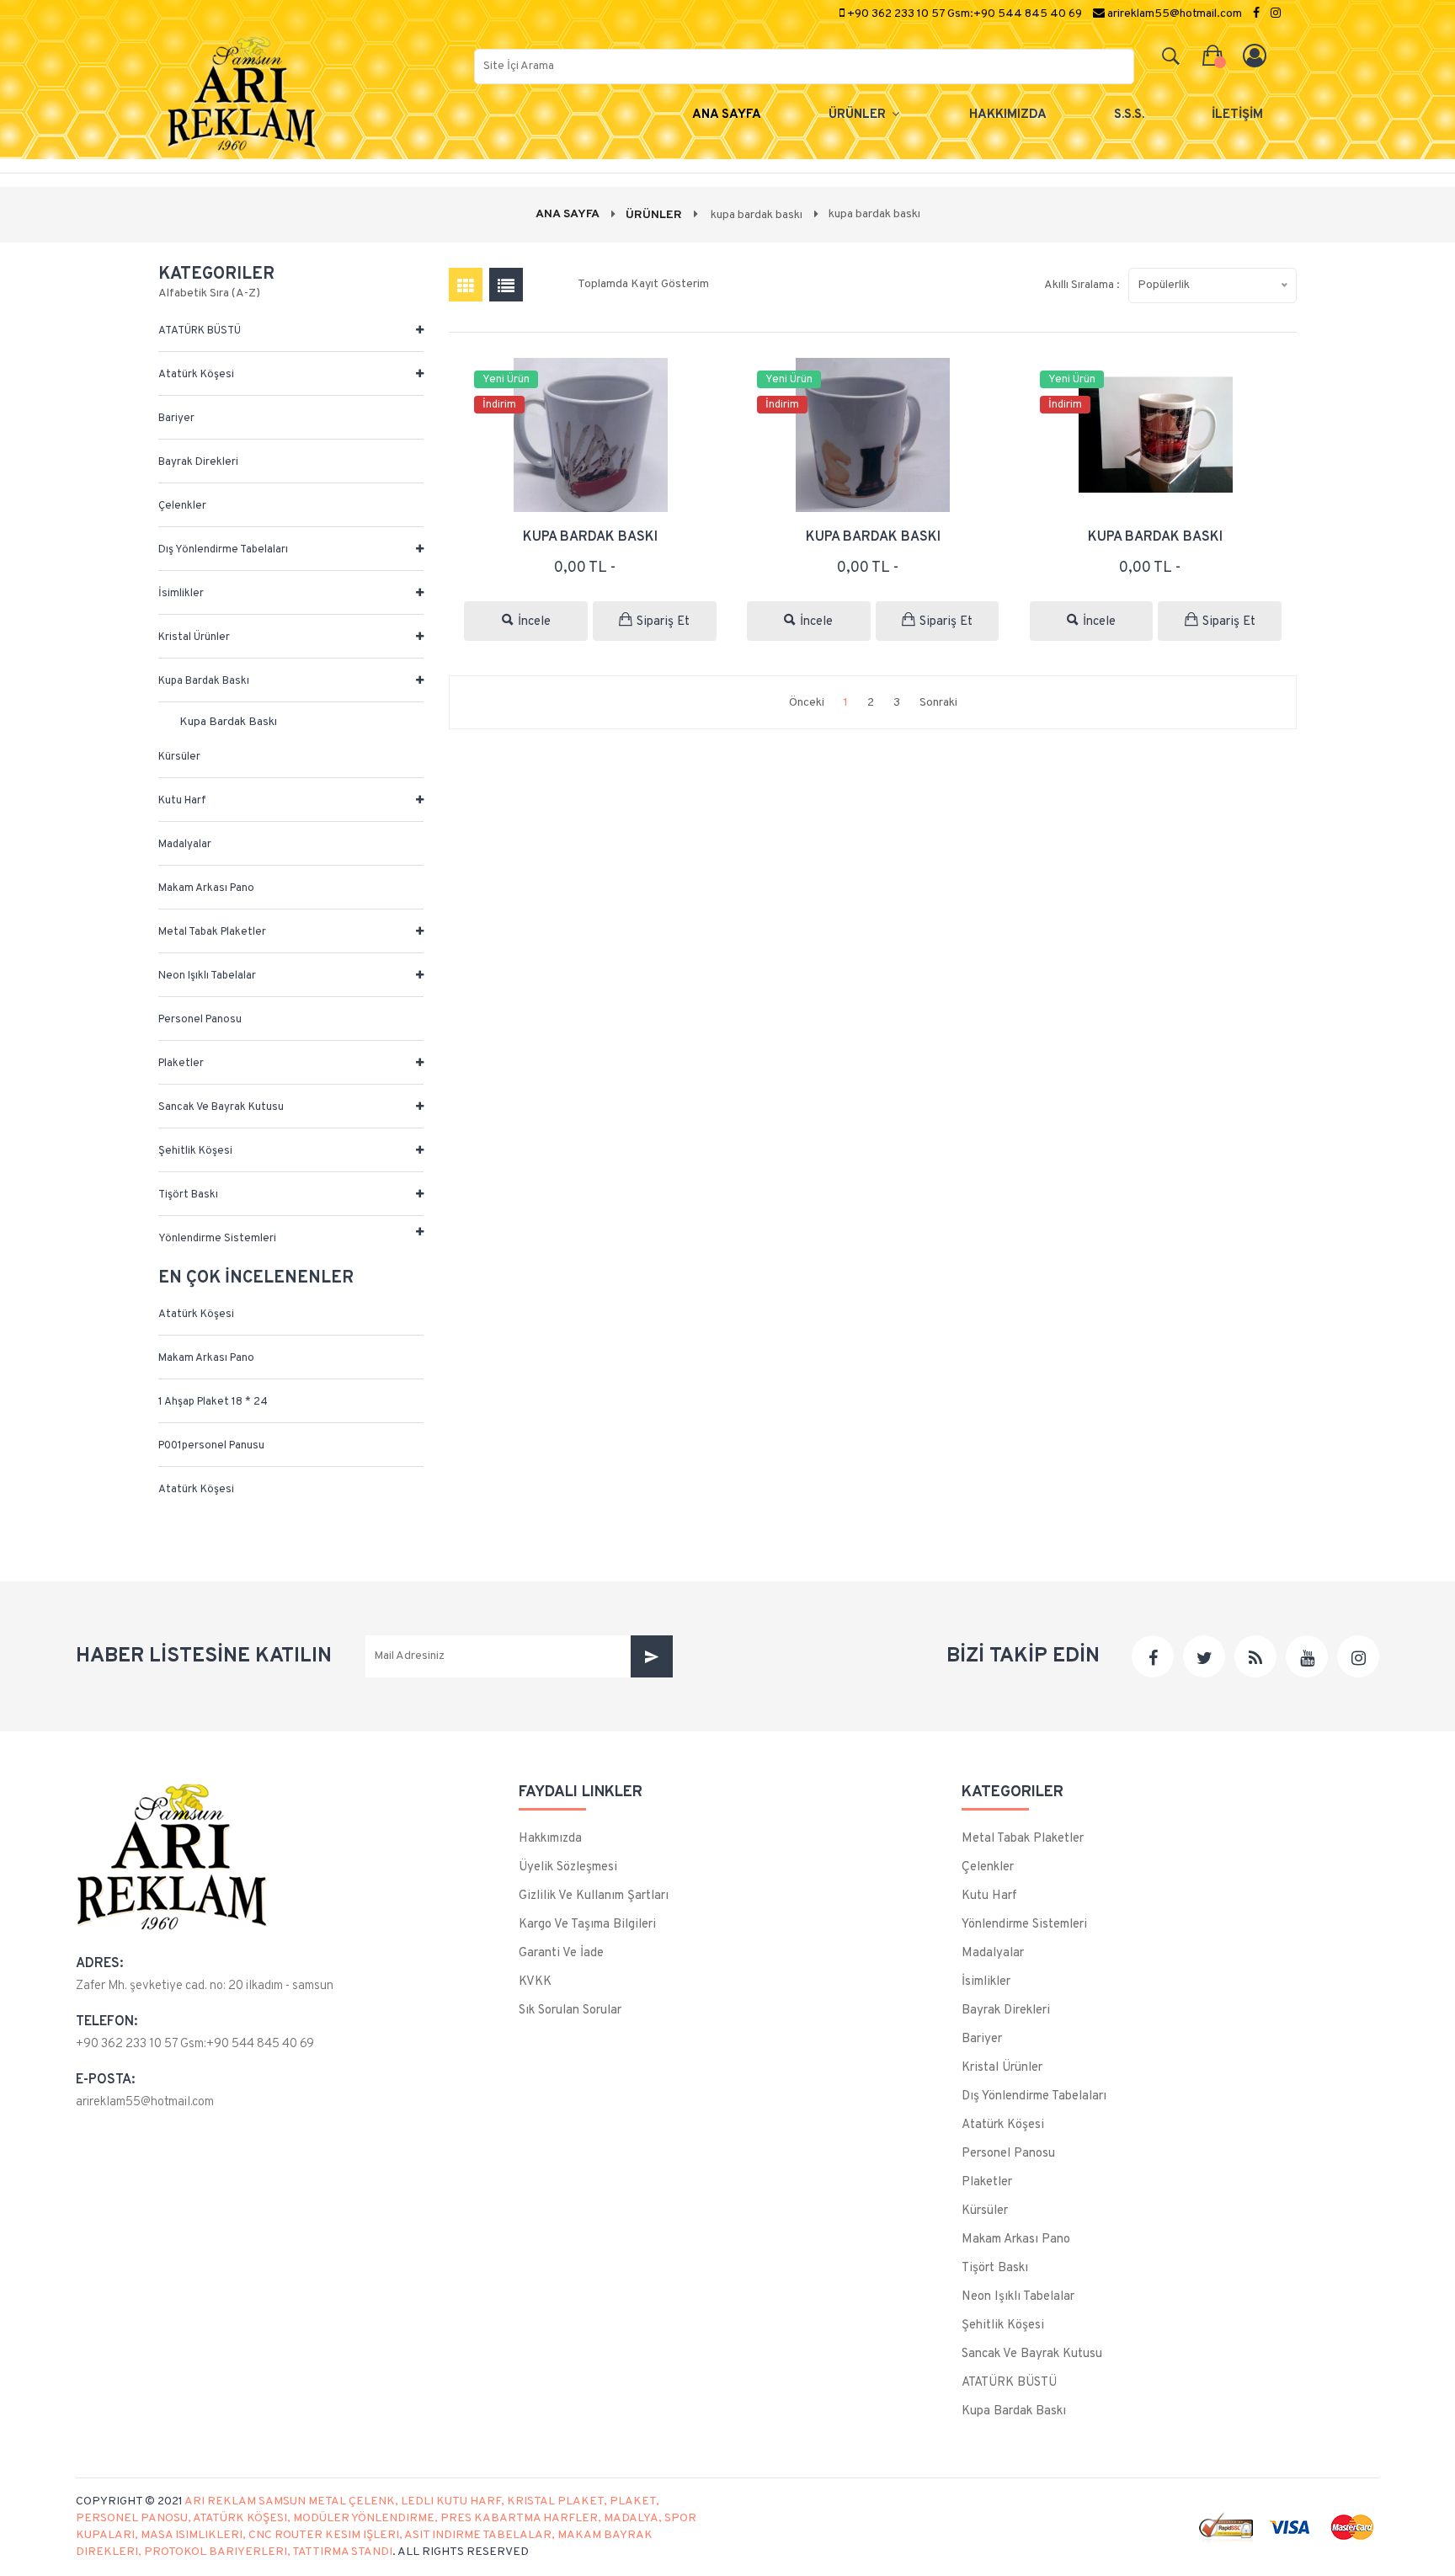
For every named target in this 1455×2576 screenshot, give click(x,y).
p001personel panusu (211, 1446)
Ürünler (859, 115)
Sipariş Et (663, 622)
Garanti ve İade (561, 1953)
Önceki (807, 703)
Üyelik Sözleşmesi (568, 1867)
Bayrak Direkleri (198, 462)
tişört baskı (188, 1195)
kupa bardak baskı (204, 681)
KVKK (535, 1982)
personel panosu (200, 1020)
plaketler (181, 1064)
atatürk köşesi (196, 375)
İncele (534, 622)
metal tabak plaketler (212, 932)
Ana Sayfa (727, 115)
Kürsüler (179, 757)
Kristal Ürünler (194, 637)
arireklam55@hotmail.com (145, 2102)
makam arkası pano (206, 888)
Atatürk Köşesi (196, 1315)
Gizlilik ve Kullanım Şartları (594, 1896)
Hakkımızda (550, 1839)
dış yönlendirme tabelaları (223, 550)
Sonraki (938, 703)
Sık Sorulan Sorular (570, 2011)
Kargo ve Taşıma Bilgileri (587, 1925)
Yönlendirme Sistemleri (217, 1239)
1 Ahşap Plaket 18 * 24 (213, 1402)
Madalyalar (185, 845)
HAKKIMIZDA (1008, 115)
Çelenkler (182, 506)
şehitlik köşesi (195, 1151)
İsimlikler (181, 594)
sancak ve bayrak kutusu (221, 1107)
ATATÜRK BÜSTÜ (200, 331)
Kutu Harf (182, 801)
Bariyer (176, 419)
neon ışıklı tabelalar (207, 976)
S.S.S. (1129, 115)
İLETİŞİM (1237, 115)
